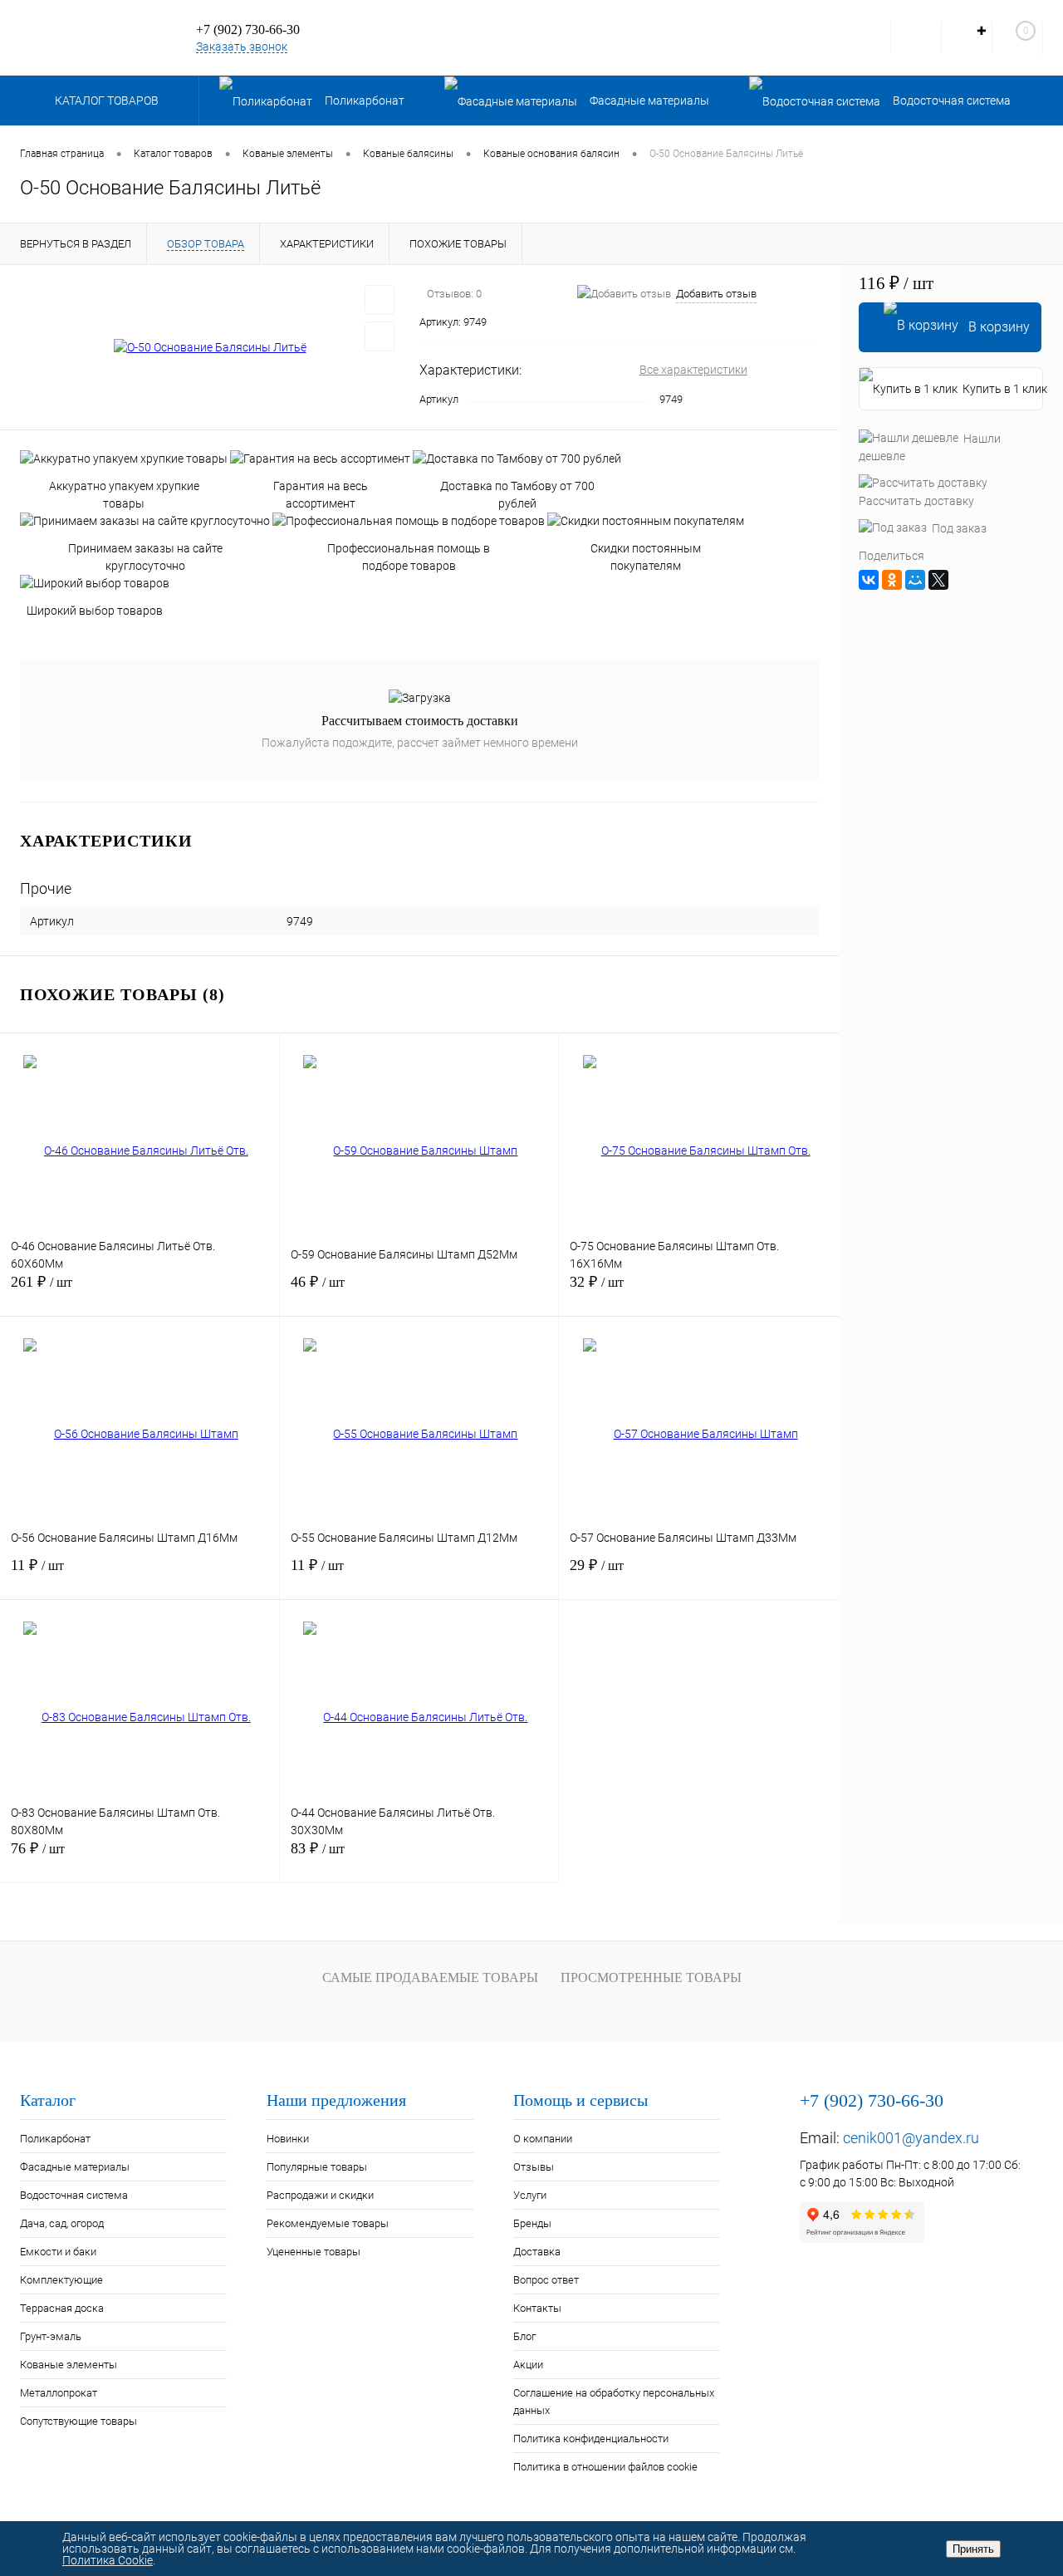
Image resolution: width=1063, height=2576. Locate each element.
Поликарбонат (55, 2139)
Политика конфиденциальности (591, 2439)
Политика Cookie (108, 2560)
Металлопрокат (59, 2393)
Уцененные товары (314, 2252)
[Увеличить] (210, 348)
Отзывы (534, 2167)
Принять (973, 2549)
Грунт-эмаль (51, 2336)
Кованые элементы (69, 2365)
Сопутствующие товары (78, 2421)
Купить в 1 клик (1003, 389)
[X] (938, 580)
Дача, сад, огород (62, 2223)
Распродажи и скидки (320, 2195)
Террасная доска (62, 2308)
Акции (528, 2365)
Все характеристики (693, 370)
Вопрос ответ (546, 2280)
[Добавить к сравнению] (380, 336)
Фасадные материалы (75, 2167)
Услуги (530, 2195)
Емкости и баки (58, 2252)
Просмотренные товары (651, 1977)
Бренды (532, 2223)
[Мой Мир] (915, 580)
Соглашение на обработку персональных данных (614, 2402)
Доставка (537, 2252)
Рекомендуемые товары (328, 2223)
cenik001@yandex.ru (911, 2138)
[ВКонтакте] (869, 580)
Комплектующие (61, 2280)
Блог (524, 2336)
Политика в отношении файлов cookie (605, 2467)
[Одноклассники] (892, 580)
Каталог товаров (108, 101)
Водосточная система (74, 2195)
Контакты (537, 2308)
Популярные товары (317, 2167)
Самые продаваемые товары (430, 1977)
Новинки (288, 2139)
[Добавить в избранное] (380, 300)
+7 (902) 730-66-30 (248, 29)
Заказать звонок (242, 47)
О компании (543, 2139)
